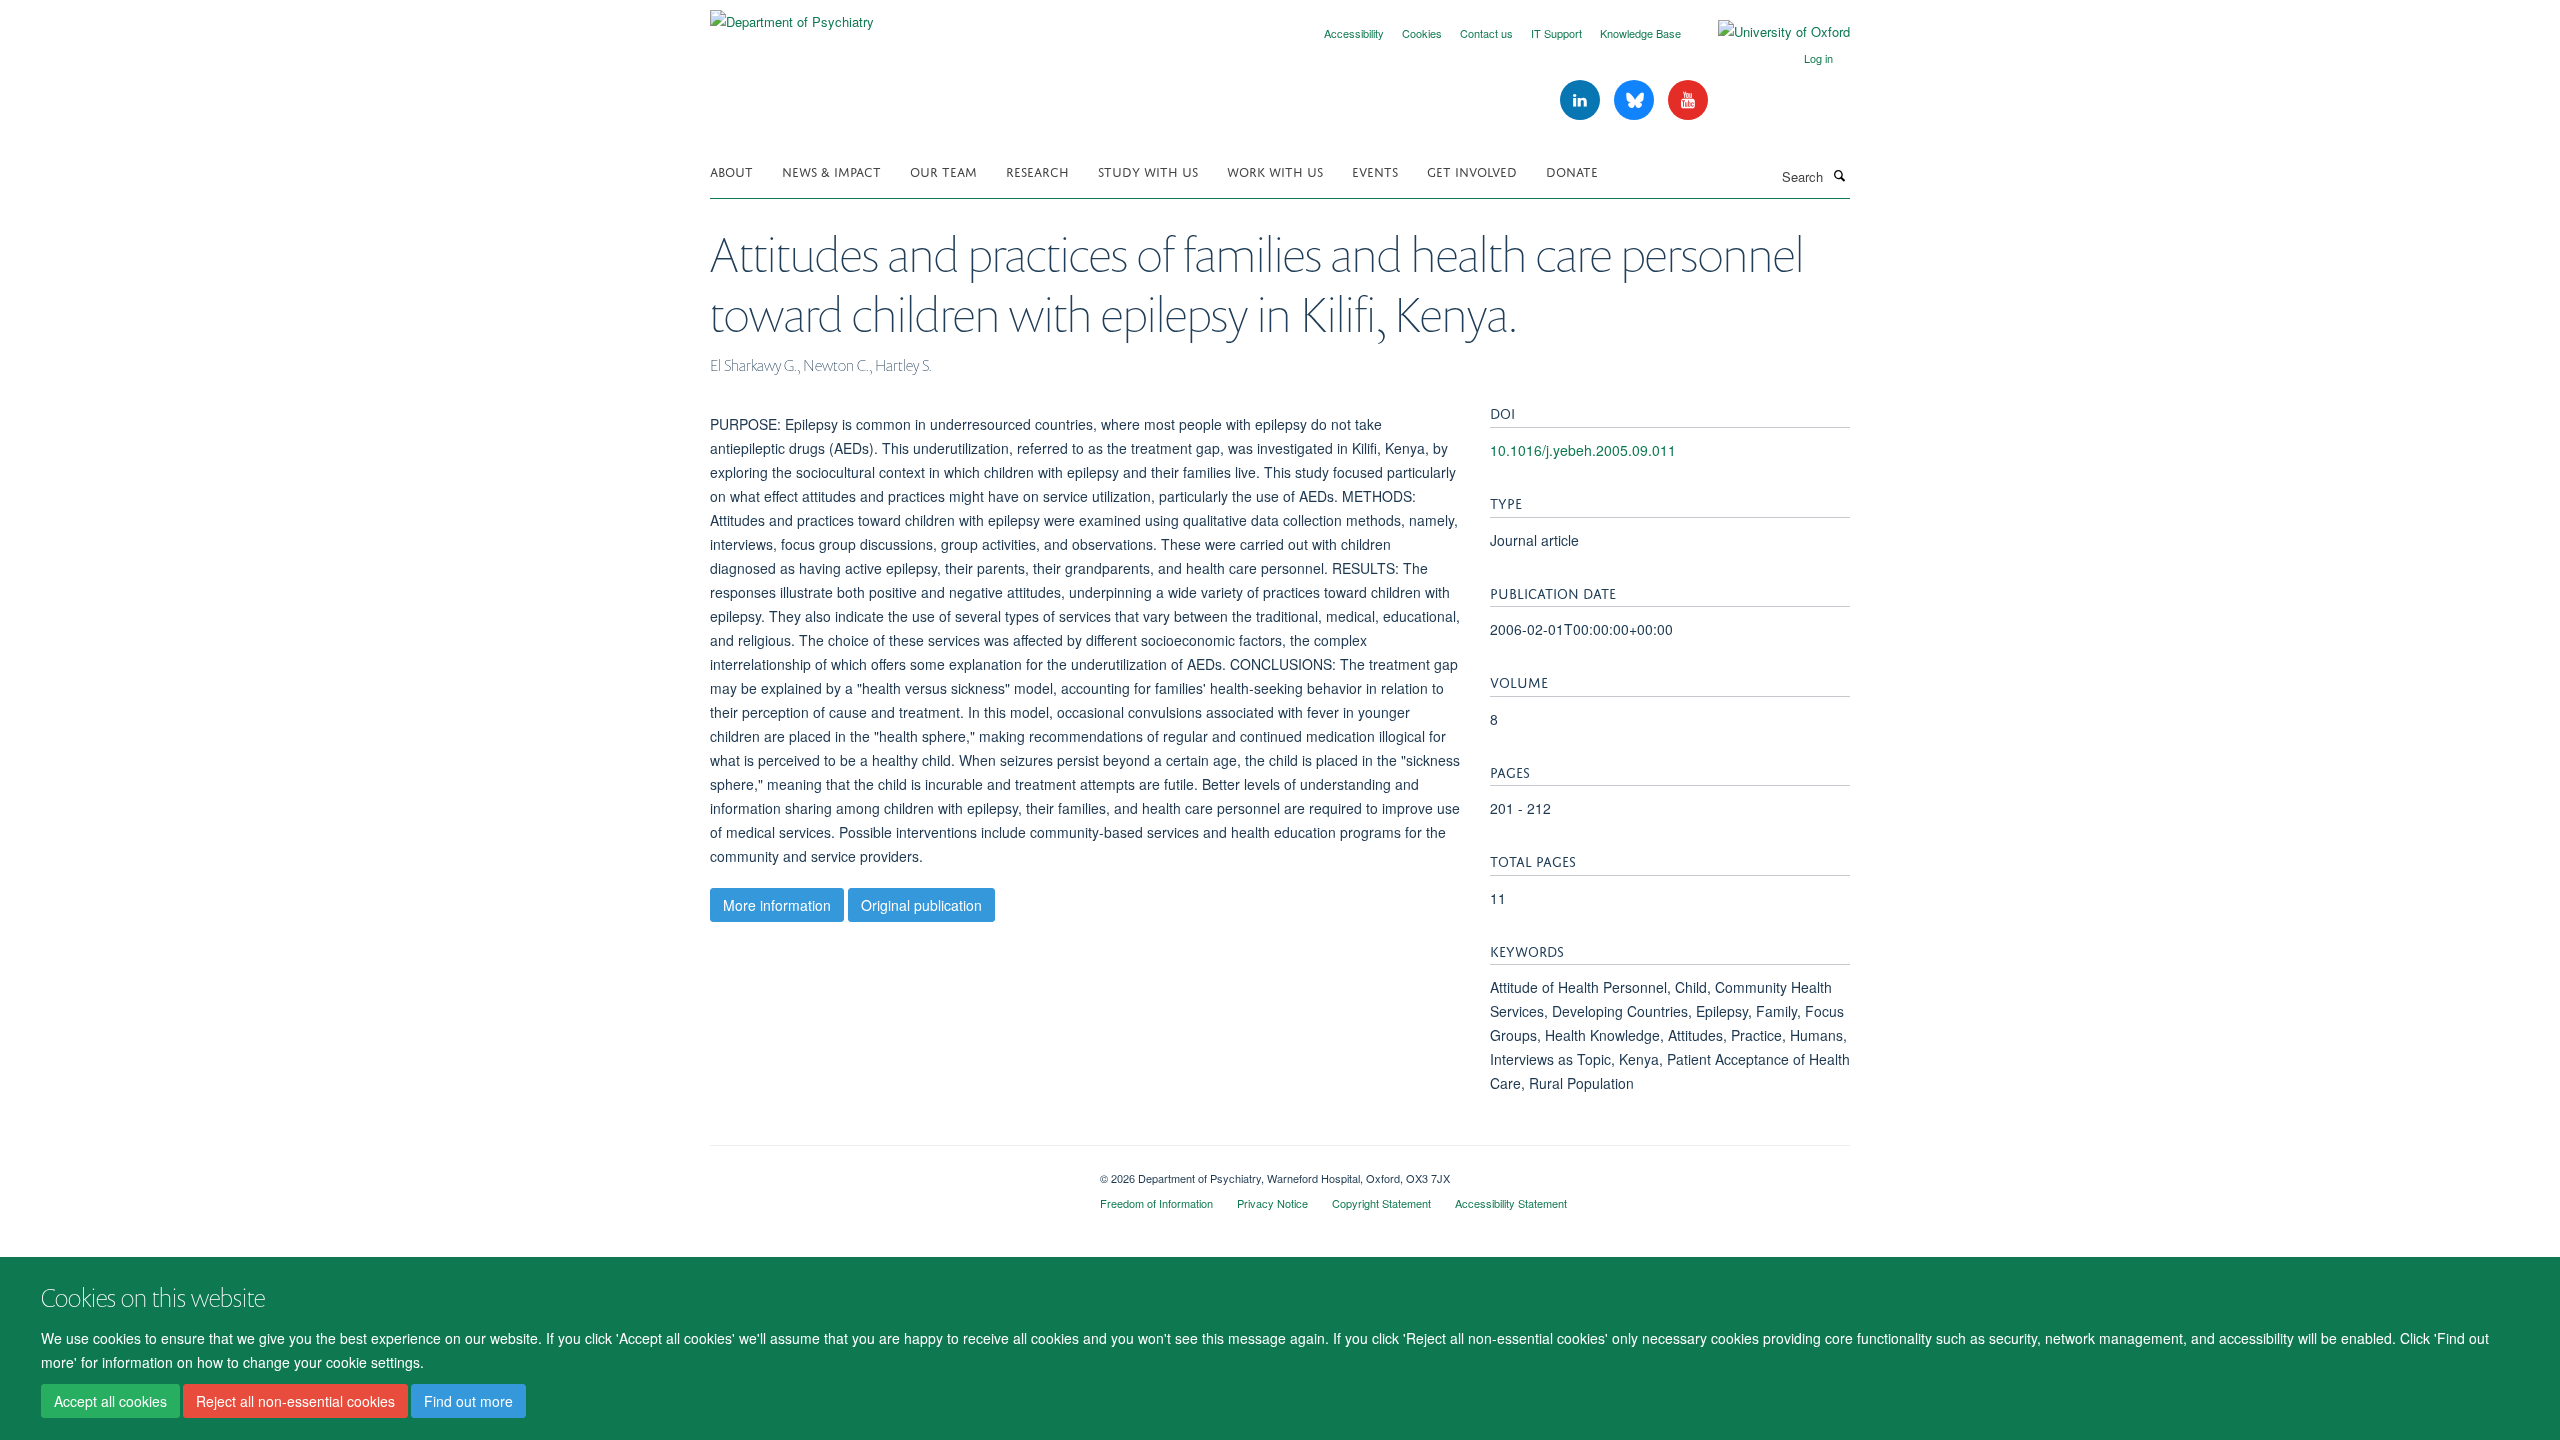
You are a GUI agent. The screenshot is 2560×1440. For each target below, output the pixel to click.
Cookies (1422, 33)
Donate (1572, 170)
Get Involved (1472, 170)
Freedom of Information (1156, 1203)
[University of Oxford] (1769, 32)
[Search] (1839, 175)
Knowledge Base (1640, 33)
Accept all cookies (110, 1401)
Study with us (1148, 170)
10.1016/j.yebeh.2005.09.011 (1583, 450)
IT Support (1556, 33)
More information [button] (777, 905)
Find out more (468, 1401)
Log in (1818, 58)
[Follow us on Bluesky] (1636, 100)
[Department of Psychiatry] (792, 14)
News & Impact (831, 170)
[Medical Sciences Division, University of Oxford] (890, 1171)
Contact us (1486, 33)
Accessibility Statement (1511, 1203)
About (731, 170)
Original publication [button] (921, 905)
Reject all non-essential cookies (295, 1401)
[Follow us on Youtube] (1688, 100)
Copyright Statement (1381, 1203)
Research (1037, 170)
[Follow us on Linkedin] (1582, 100)
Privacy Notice (1272, 1203)
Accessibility (1354, 33)
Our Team (943, 170)
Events (1375, 170)
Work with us (1275, 170)
